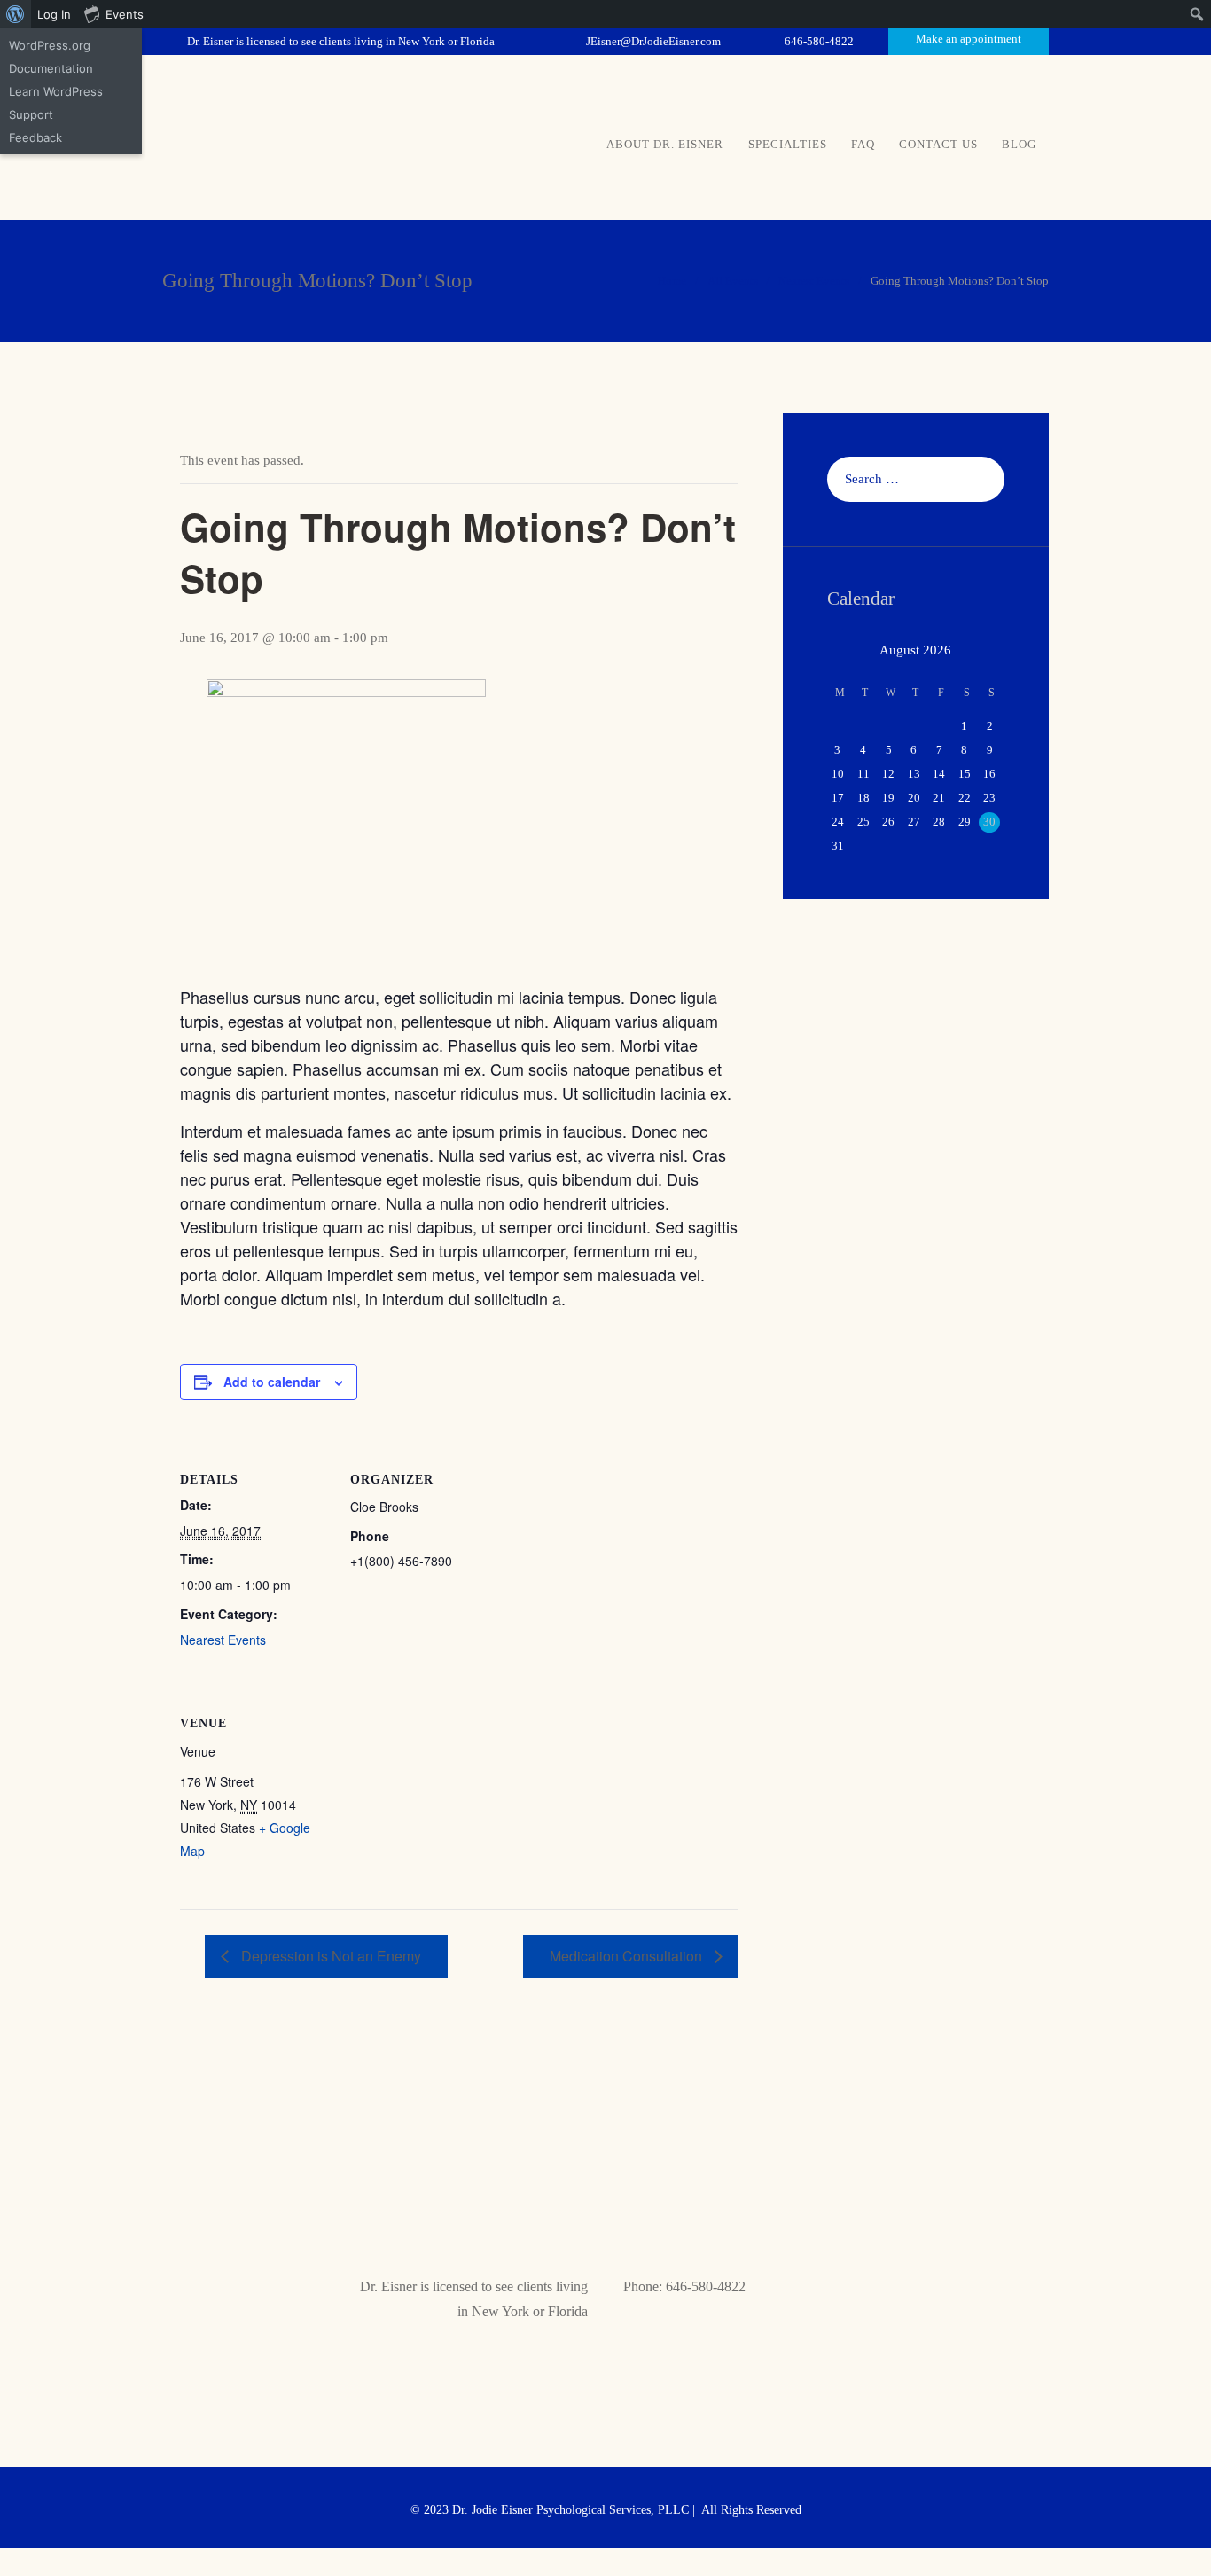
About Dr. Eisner (665, 144)
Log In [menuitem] (54, 14)
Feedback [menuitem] (35, 137)
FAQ (863, 144)
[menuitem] (16, 14)
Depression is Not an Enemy (329, 1956)
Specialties (788, 144)
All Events (733, 281)
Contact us (938, 144)
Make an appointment (969, 39)
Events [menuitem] (125, 14)
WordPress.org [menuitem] (50, 45)
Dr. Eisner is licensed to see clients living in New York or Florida (341, 41)
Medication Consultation (628, 1956)
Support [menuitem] (31, 114)
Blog (1019, 144)
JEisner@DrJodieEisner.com (653, 41)
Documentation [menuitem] (51, 68)
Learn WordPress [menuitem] (56, 91)
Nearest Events (814, 281)
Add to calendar (272, 1382)
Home (672, 281)
